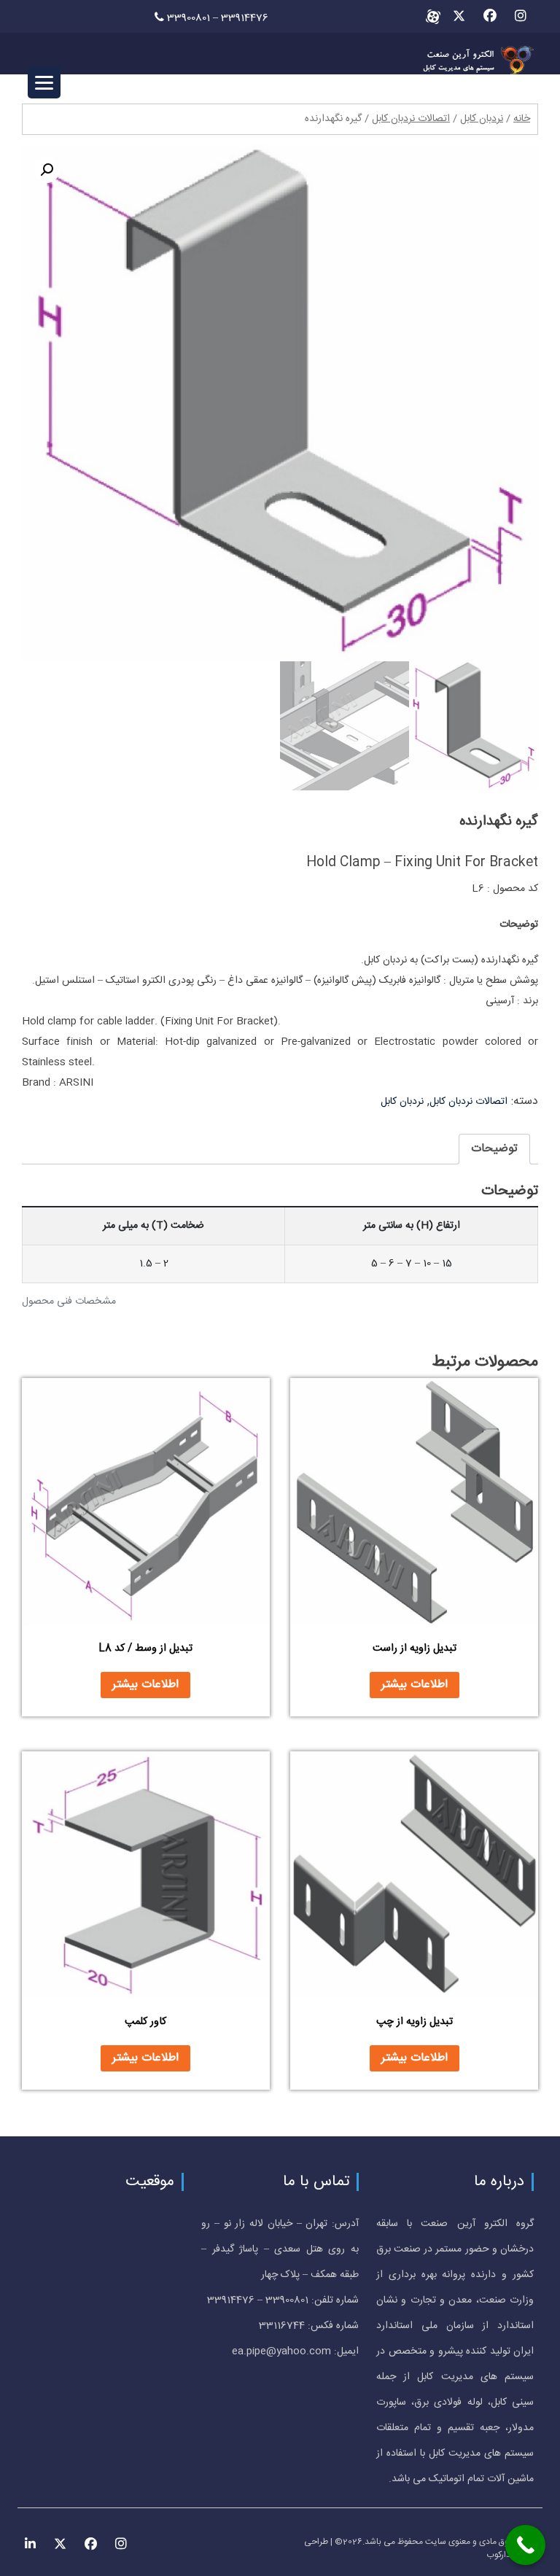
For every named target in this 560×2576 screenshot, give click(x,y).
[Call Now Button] (525, 2545)
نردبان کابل (482, 119)
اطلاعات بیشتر (415, 1685)
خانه (522, 119)
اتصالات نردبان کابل (411, 119)
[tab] (494, 1149)
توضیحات (494, 1149)
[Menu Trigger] (44, 82)
